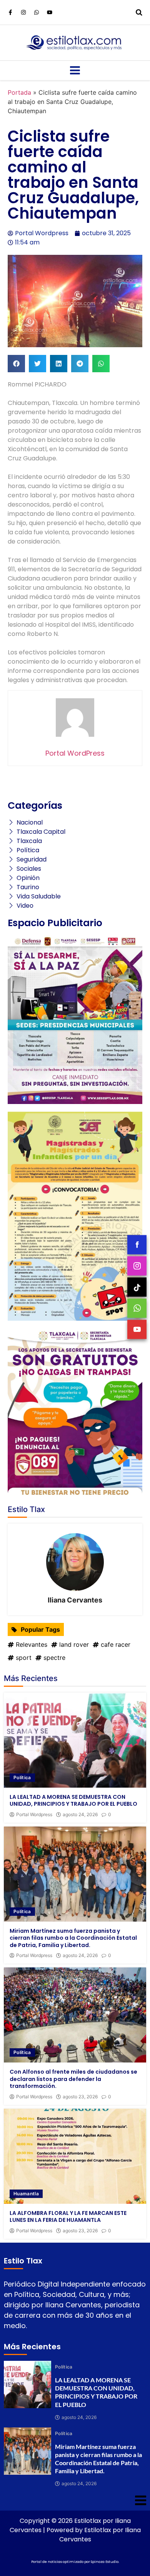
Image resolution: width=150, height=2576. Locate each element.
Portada (19, 92)
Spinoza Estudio (105, 2562)
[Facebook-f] (10, 12)
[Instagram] (23, 12)
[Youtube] (50, 12)
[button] (16, 364)
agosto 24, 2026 (80, 1815)
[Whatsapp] (37, 12)
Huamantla (26, 2194)
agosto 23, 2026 (80, 2097)
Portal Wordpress (34, 1815)
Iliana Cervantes (75, 1600)
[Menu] (75, 70)
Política (22, 1777)
